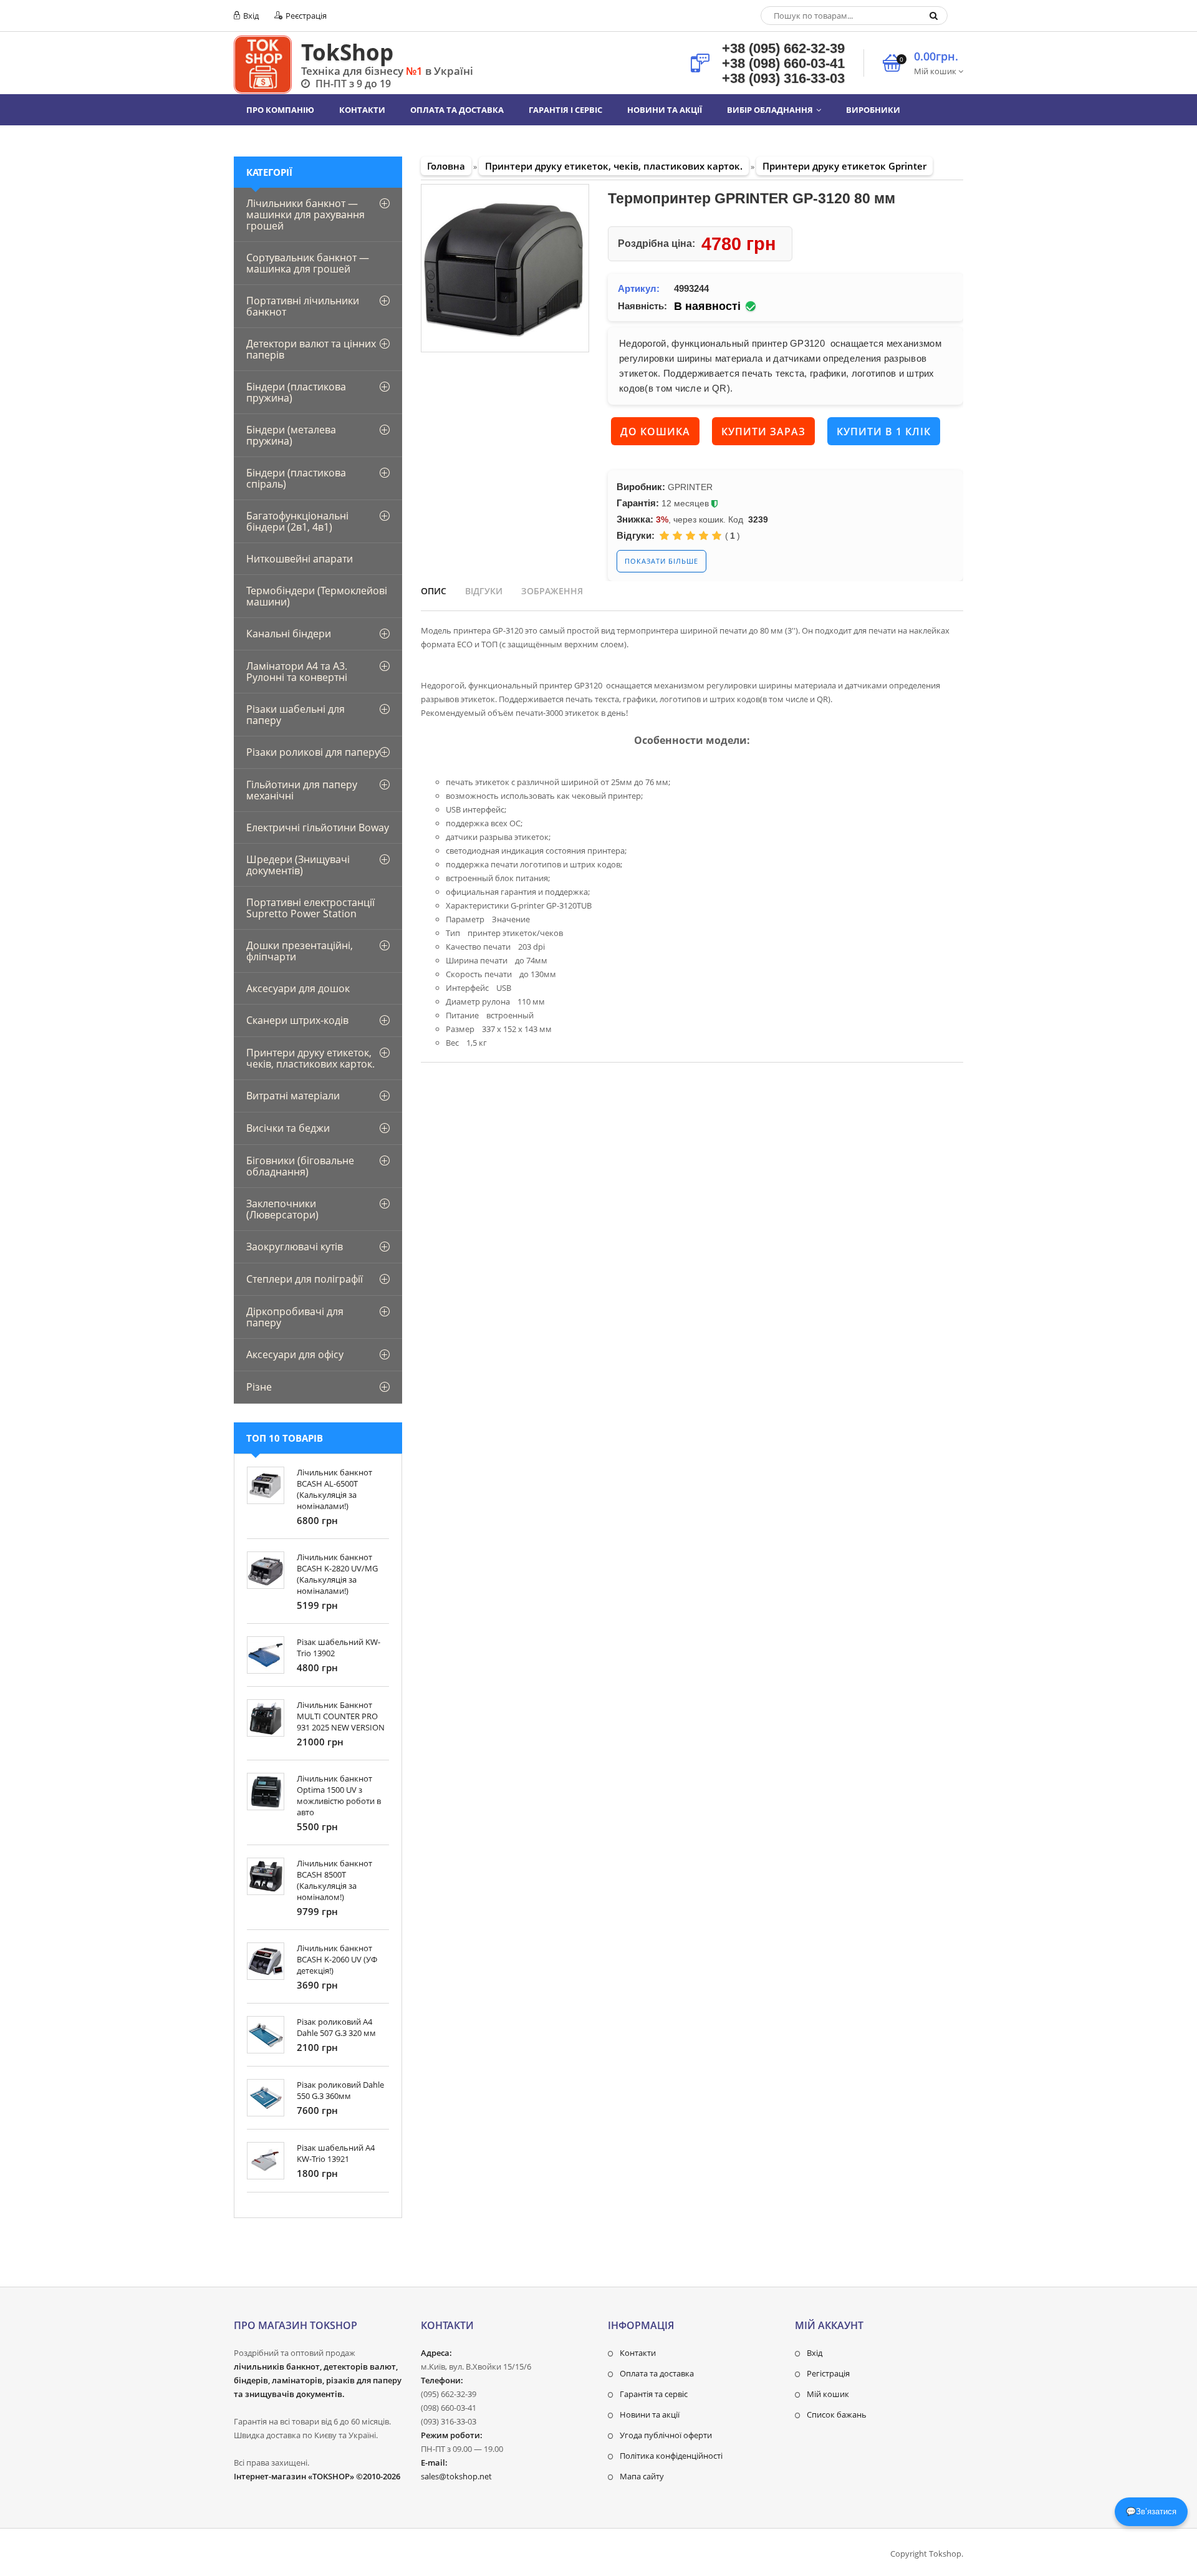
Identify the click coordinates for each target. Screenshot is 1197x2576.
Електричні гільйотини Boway (318, 827)
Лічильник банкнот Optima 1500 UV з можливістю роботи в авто (339, 1795)
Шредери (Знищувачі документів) (298, 865)
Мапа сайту (642, 2476)
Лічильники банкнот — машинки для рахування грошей (305, 215)
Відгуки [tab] (484, 591)
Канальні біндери (289, 634)
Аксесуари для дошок (298, 988)
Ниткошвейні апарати (300, 559)
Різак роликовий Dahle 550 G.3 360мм (340, 2090)
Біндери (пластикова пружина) (296, 392)
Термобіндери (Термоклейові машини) (317, 596)
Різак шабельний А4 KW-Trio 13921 (336, 2153)
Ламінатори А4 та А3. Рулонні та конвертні (297, 672)
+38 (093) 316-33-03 (783, 78)
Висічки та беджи (288, 1128)
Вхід (250, 16)
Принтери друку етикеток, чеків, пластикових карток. (310, 1058)
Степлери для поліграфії (305, 1279)
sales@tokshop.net (456, 2476)
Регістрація (828, 2373)
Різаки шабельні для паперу (296, 715)
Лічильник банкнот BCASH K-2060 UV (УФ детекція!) (337, 1959)
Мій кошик (828, 2394)
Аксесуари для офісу (295, 1354)
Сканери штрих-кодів (297, 1020)
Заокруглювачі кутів (295, 1247)
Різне (259, 1387)
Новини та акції (650, 2414)
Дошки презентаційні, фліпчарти (300, 951)
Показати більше (661, 561)
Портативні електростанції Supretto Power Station (310, 908)
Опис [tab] (434, 591)
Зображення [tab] (552, 591)
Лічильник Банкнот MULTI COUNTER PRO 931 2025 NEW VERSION (341, 1716)
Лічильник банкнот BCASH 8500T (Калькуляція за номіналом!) (334, 1880)
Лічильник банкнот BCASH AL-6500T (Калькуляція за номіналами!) (334, 1489)
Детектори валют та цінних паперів (311, 349)
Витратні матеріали (293, 1096)
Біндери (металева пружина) (291, 435)
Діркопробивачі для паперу (295, 1317)
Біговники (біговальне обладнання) (300, 1166)
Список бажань (837, 2414)
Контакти (638, 2353)
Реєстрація (305, 16)
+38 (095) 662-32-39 (783, 48)
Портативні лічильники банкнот (303, 306)
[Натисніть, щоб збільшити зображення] (505, 268)
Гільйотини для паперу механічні (302, 790)
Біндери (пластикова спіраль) (296, 478)
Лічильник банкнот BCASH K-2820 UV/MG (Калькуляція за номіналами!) (337, 1574)
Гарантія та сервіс (654, 2394)
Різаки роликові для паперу (313, 752)
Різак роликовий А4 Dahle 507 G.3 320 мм (336, 2027)
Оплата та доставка (657, 2373)
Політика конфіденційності (671, 2456)
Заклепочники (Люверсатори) (282, 1209)
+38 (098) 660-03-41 (783, 63)
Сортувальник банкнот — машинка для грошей (308, 263)
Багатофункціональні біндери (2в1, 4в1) (297, 521)
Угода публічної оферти (666, 2435)
